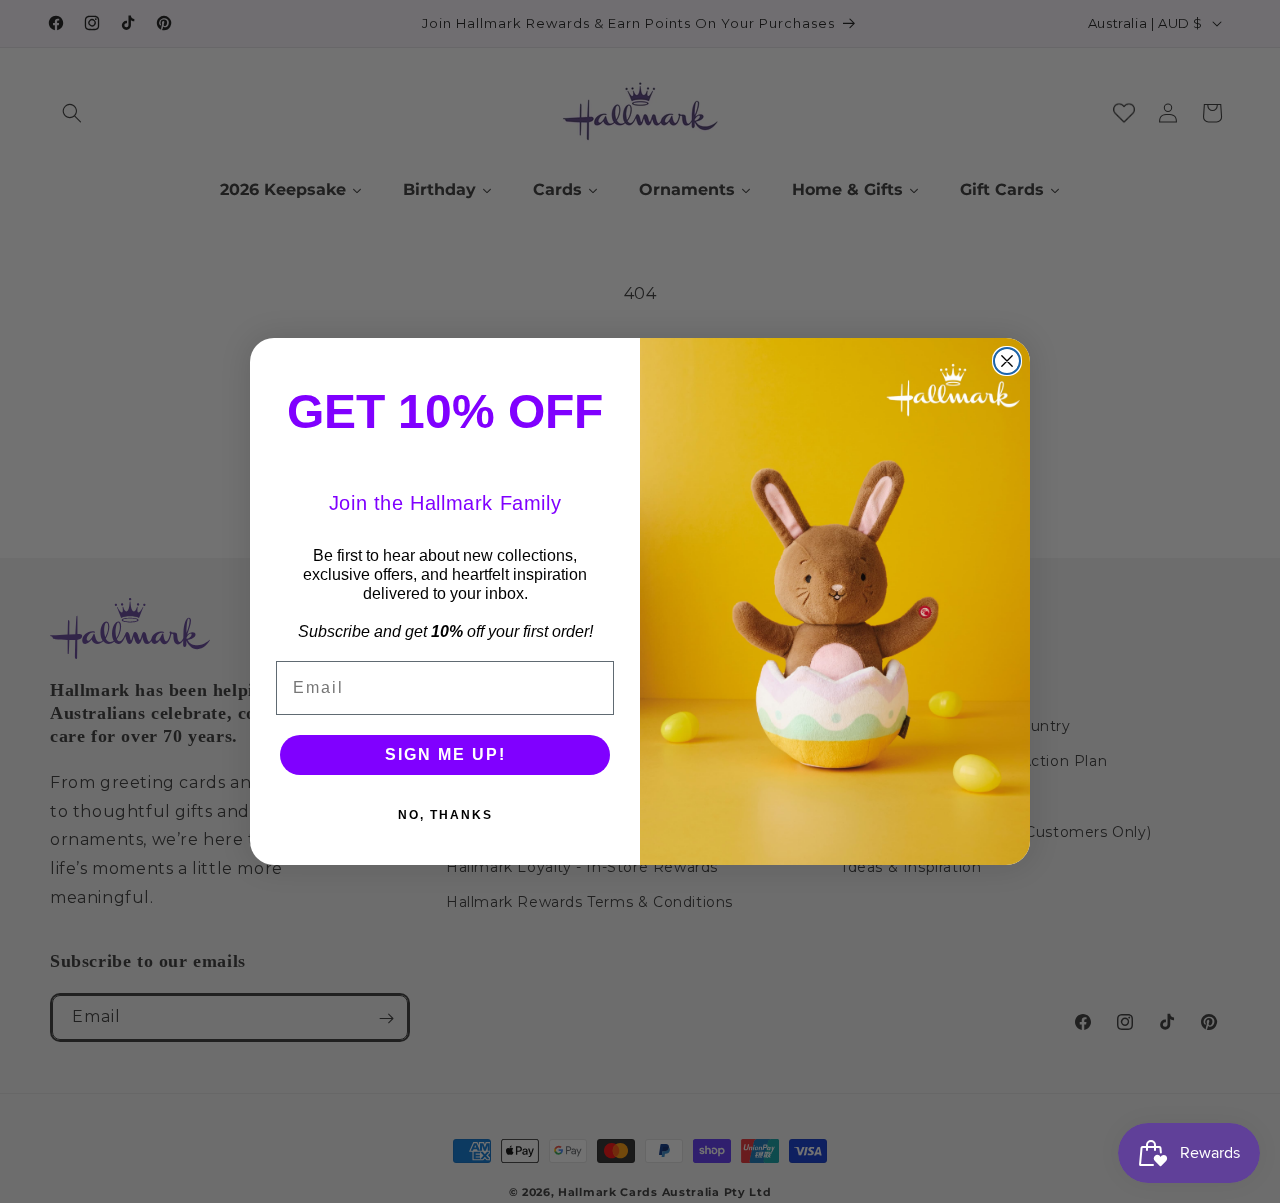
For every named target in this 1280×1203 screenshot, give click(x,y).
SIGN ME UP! (445, 754)
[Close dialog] (1007, 361)
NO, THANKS (445, 815)
